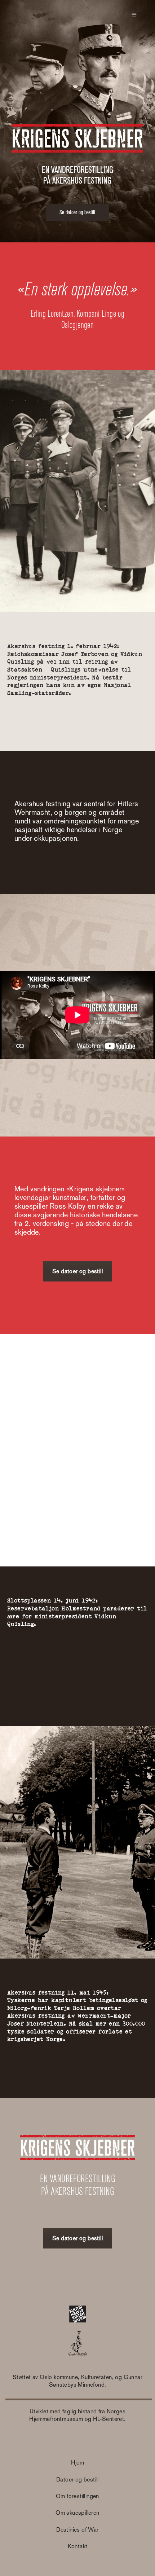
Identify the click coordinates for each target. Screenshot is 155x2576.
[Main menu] (134, 15)
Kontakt (78, 2546)
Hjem (78, 2463)
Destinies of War (77, 2530)
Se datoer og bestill (77, 1271)
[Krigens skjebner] (50, 15)
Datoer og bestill (77, 2480)
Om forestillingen (77, 2496)
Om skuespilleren (77, 2513)
